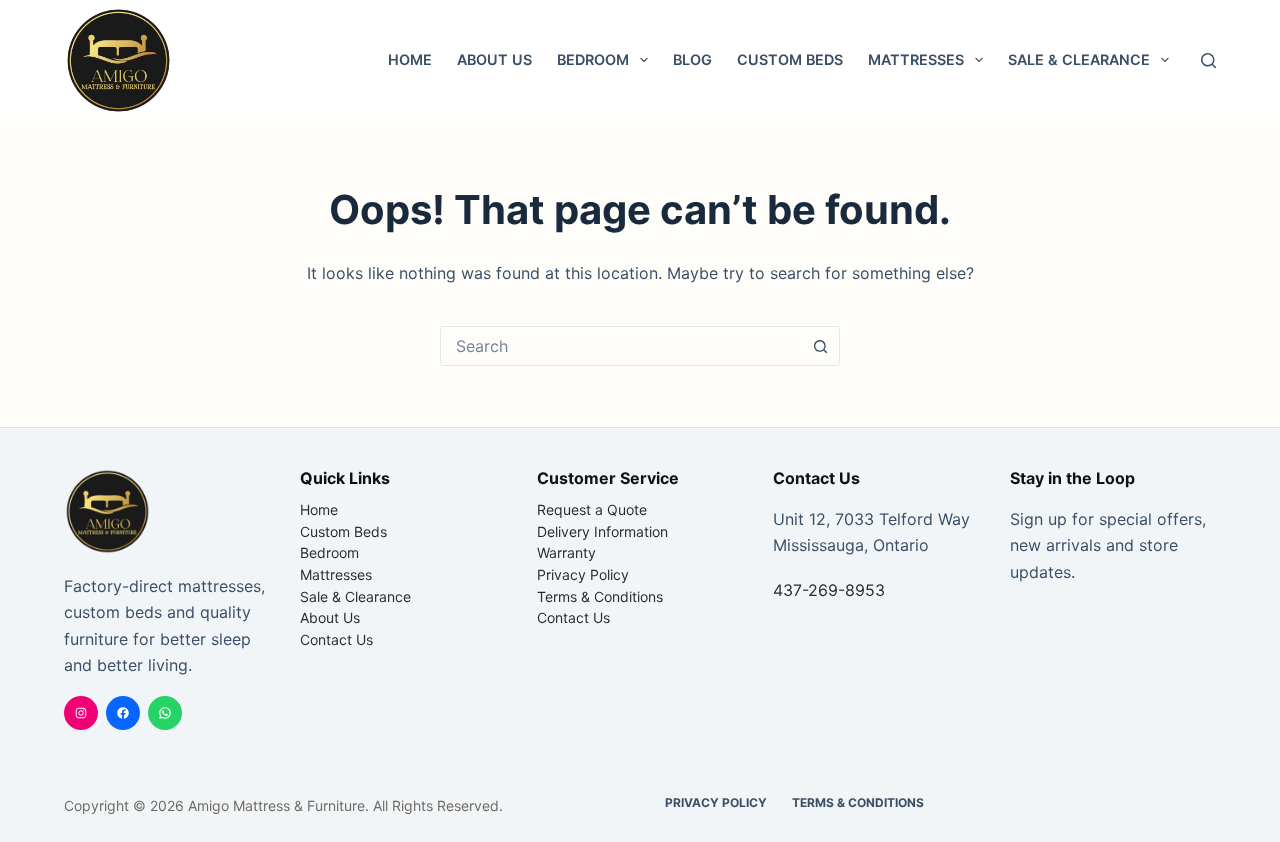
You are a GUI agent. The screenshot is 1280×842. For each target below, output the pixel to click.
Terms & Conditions (600, 596)
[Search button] (820, 346)
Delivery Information (602, 531)
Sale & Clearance (1079, 59)
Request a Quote (592, 509)
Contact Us (336, 639)
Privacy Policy (583, 574)
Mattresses (916, 59)
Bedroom (593, 59)
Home (410, 59)
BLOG (692, 59)
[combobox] (621, 346)
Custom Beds (790, 59)
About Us (494, 59)
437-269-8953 (829, 590)
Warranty (566, 552)
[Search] (1208, 60)
